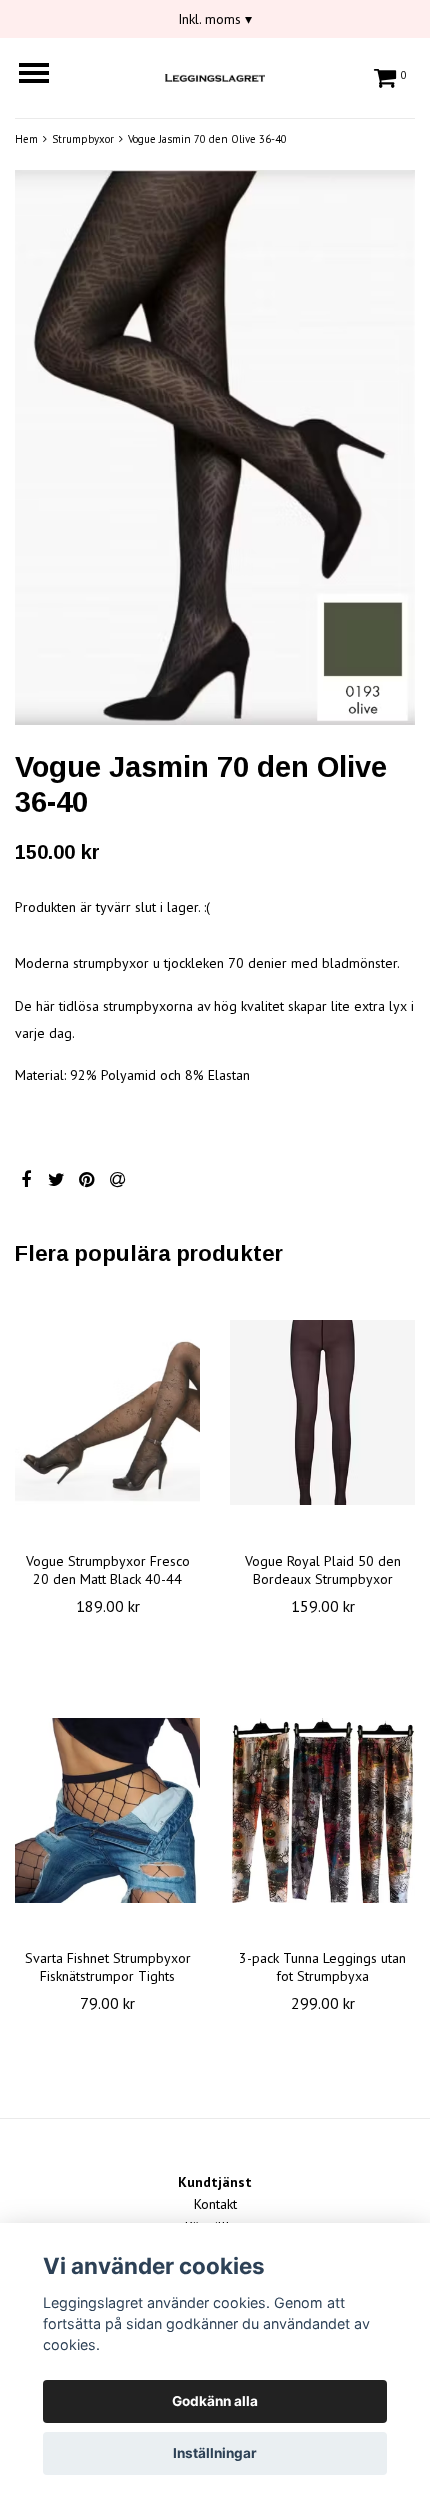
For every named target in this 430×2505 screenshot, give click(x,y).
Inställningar (215, 2453)
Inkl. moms (215, 19)
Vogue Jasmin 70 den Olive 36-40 (207, 139)
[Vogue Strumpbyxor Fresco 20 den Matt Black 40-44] (107, 1413)
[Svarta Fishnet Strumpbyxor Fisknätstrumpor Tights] (107, 1810)
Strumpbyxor (83, 139)
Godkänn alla (215, 2401)
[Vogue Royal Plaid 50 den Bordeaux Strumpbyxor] (322, 1413)
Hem (26, 139)
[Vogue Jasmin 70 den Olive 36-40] (215, 448)
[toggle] (44, 75)
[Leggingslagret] (215, 75)
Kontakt (215, 2204)
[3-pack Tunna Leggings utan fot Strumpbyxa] (322, 1810)
